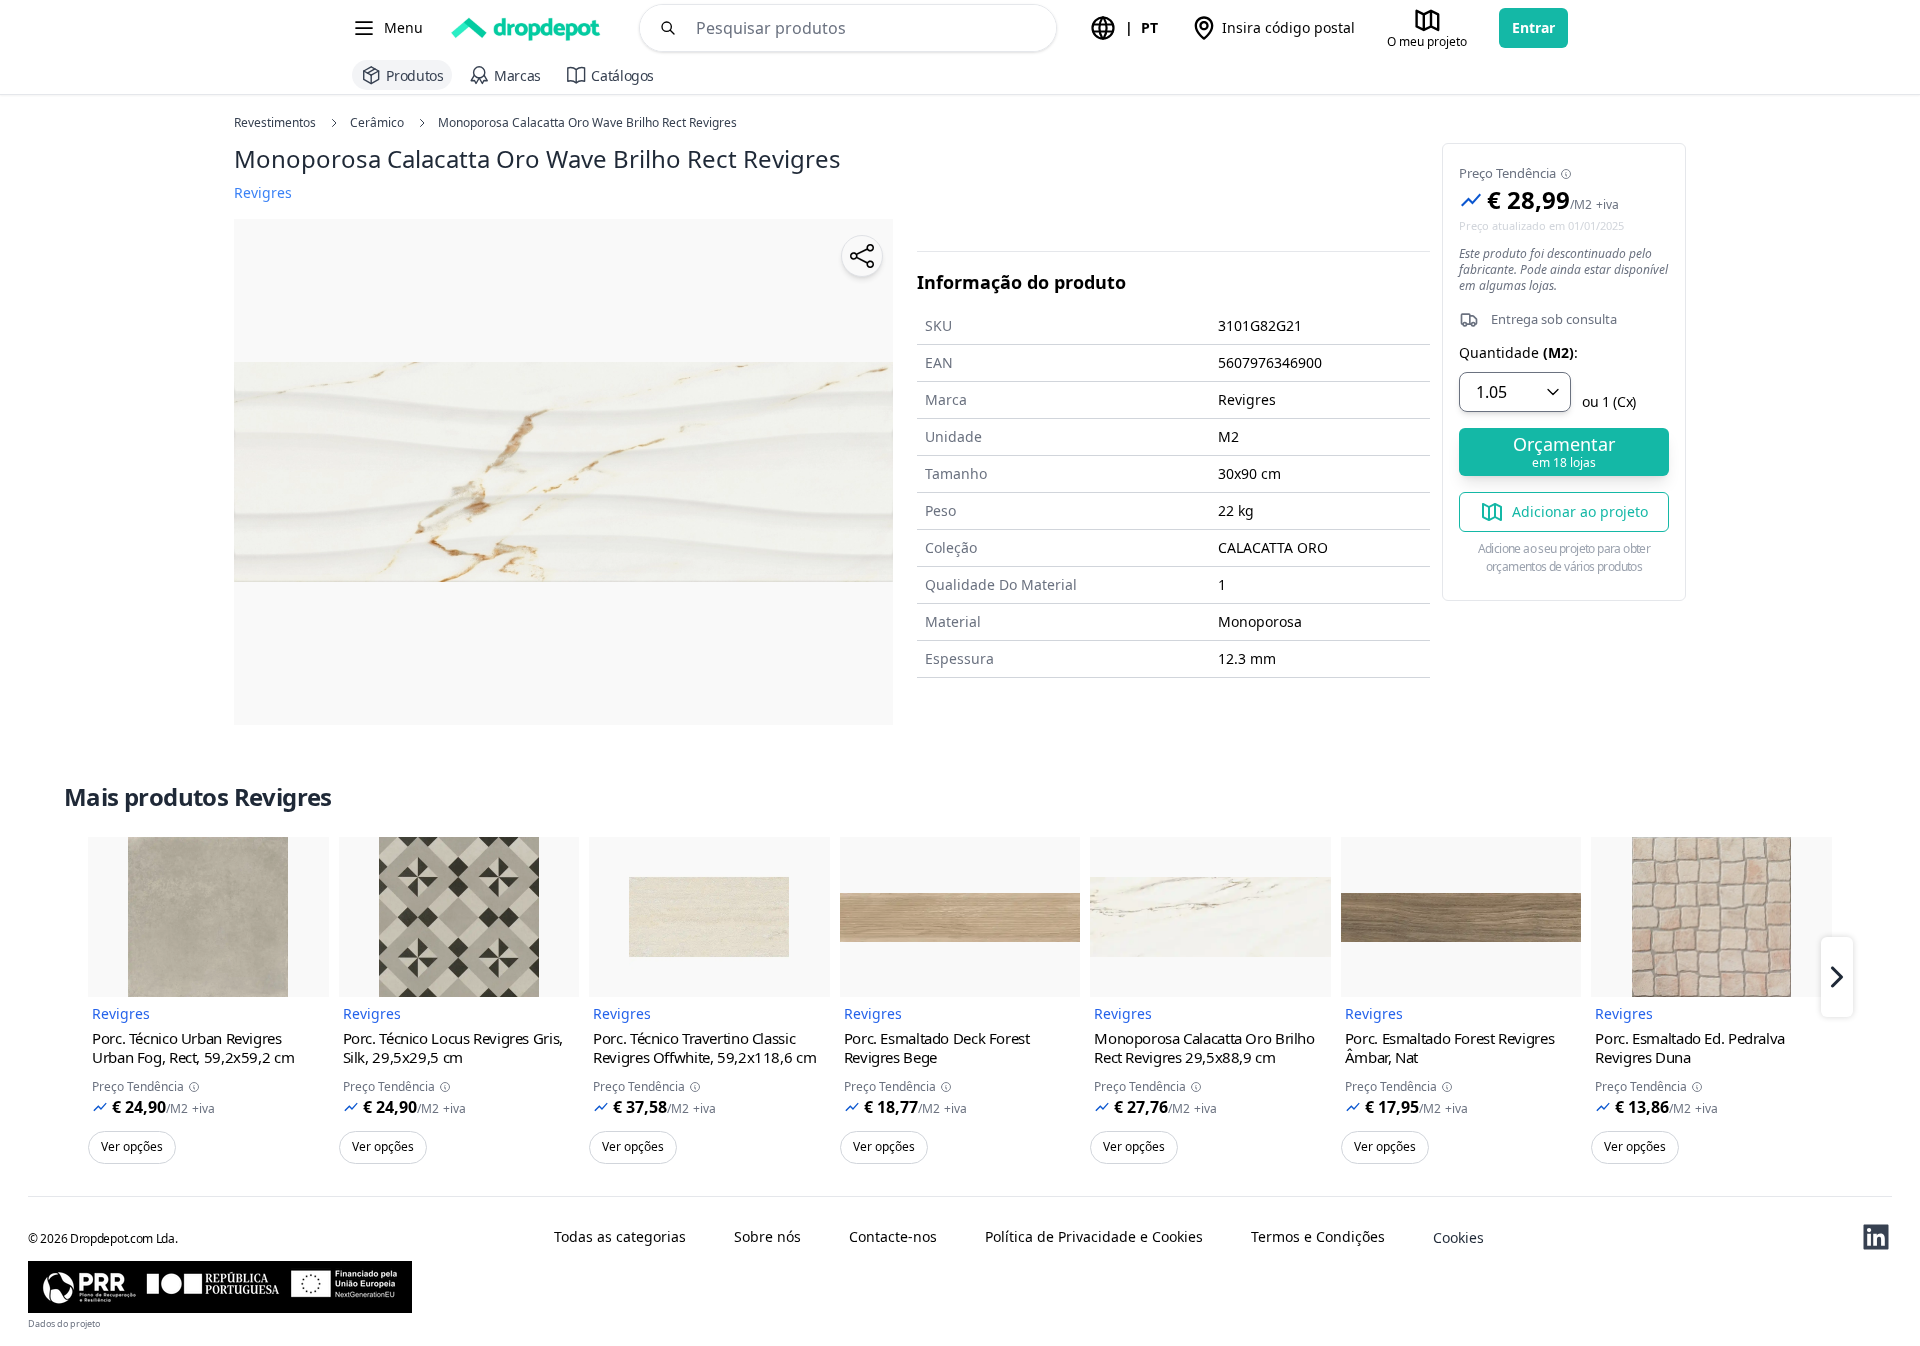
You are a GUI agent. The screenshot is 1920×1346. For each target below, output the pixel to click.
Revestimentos (275, 123)
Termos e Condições (1318, 1237)
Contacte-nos (893, 1237)
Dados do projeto (64, 1323)
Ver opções (132, 1146)
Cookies (1458, 1237)
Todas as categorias (620, 1237)
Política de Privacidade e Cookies (1094, 1237)
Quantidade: (1518, 353)
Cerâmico (377, 123)
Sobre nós (767, 1237)
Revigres (121, 1013)
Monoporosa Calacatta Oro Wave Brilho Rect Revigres (587, 123)
